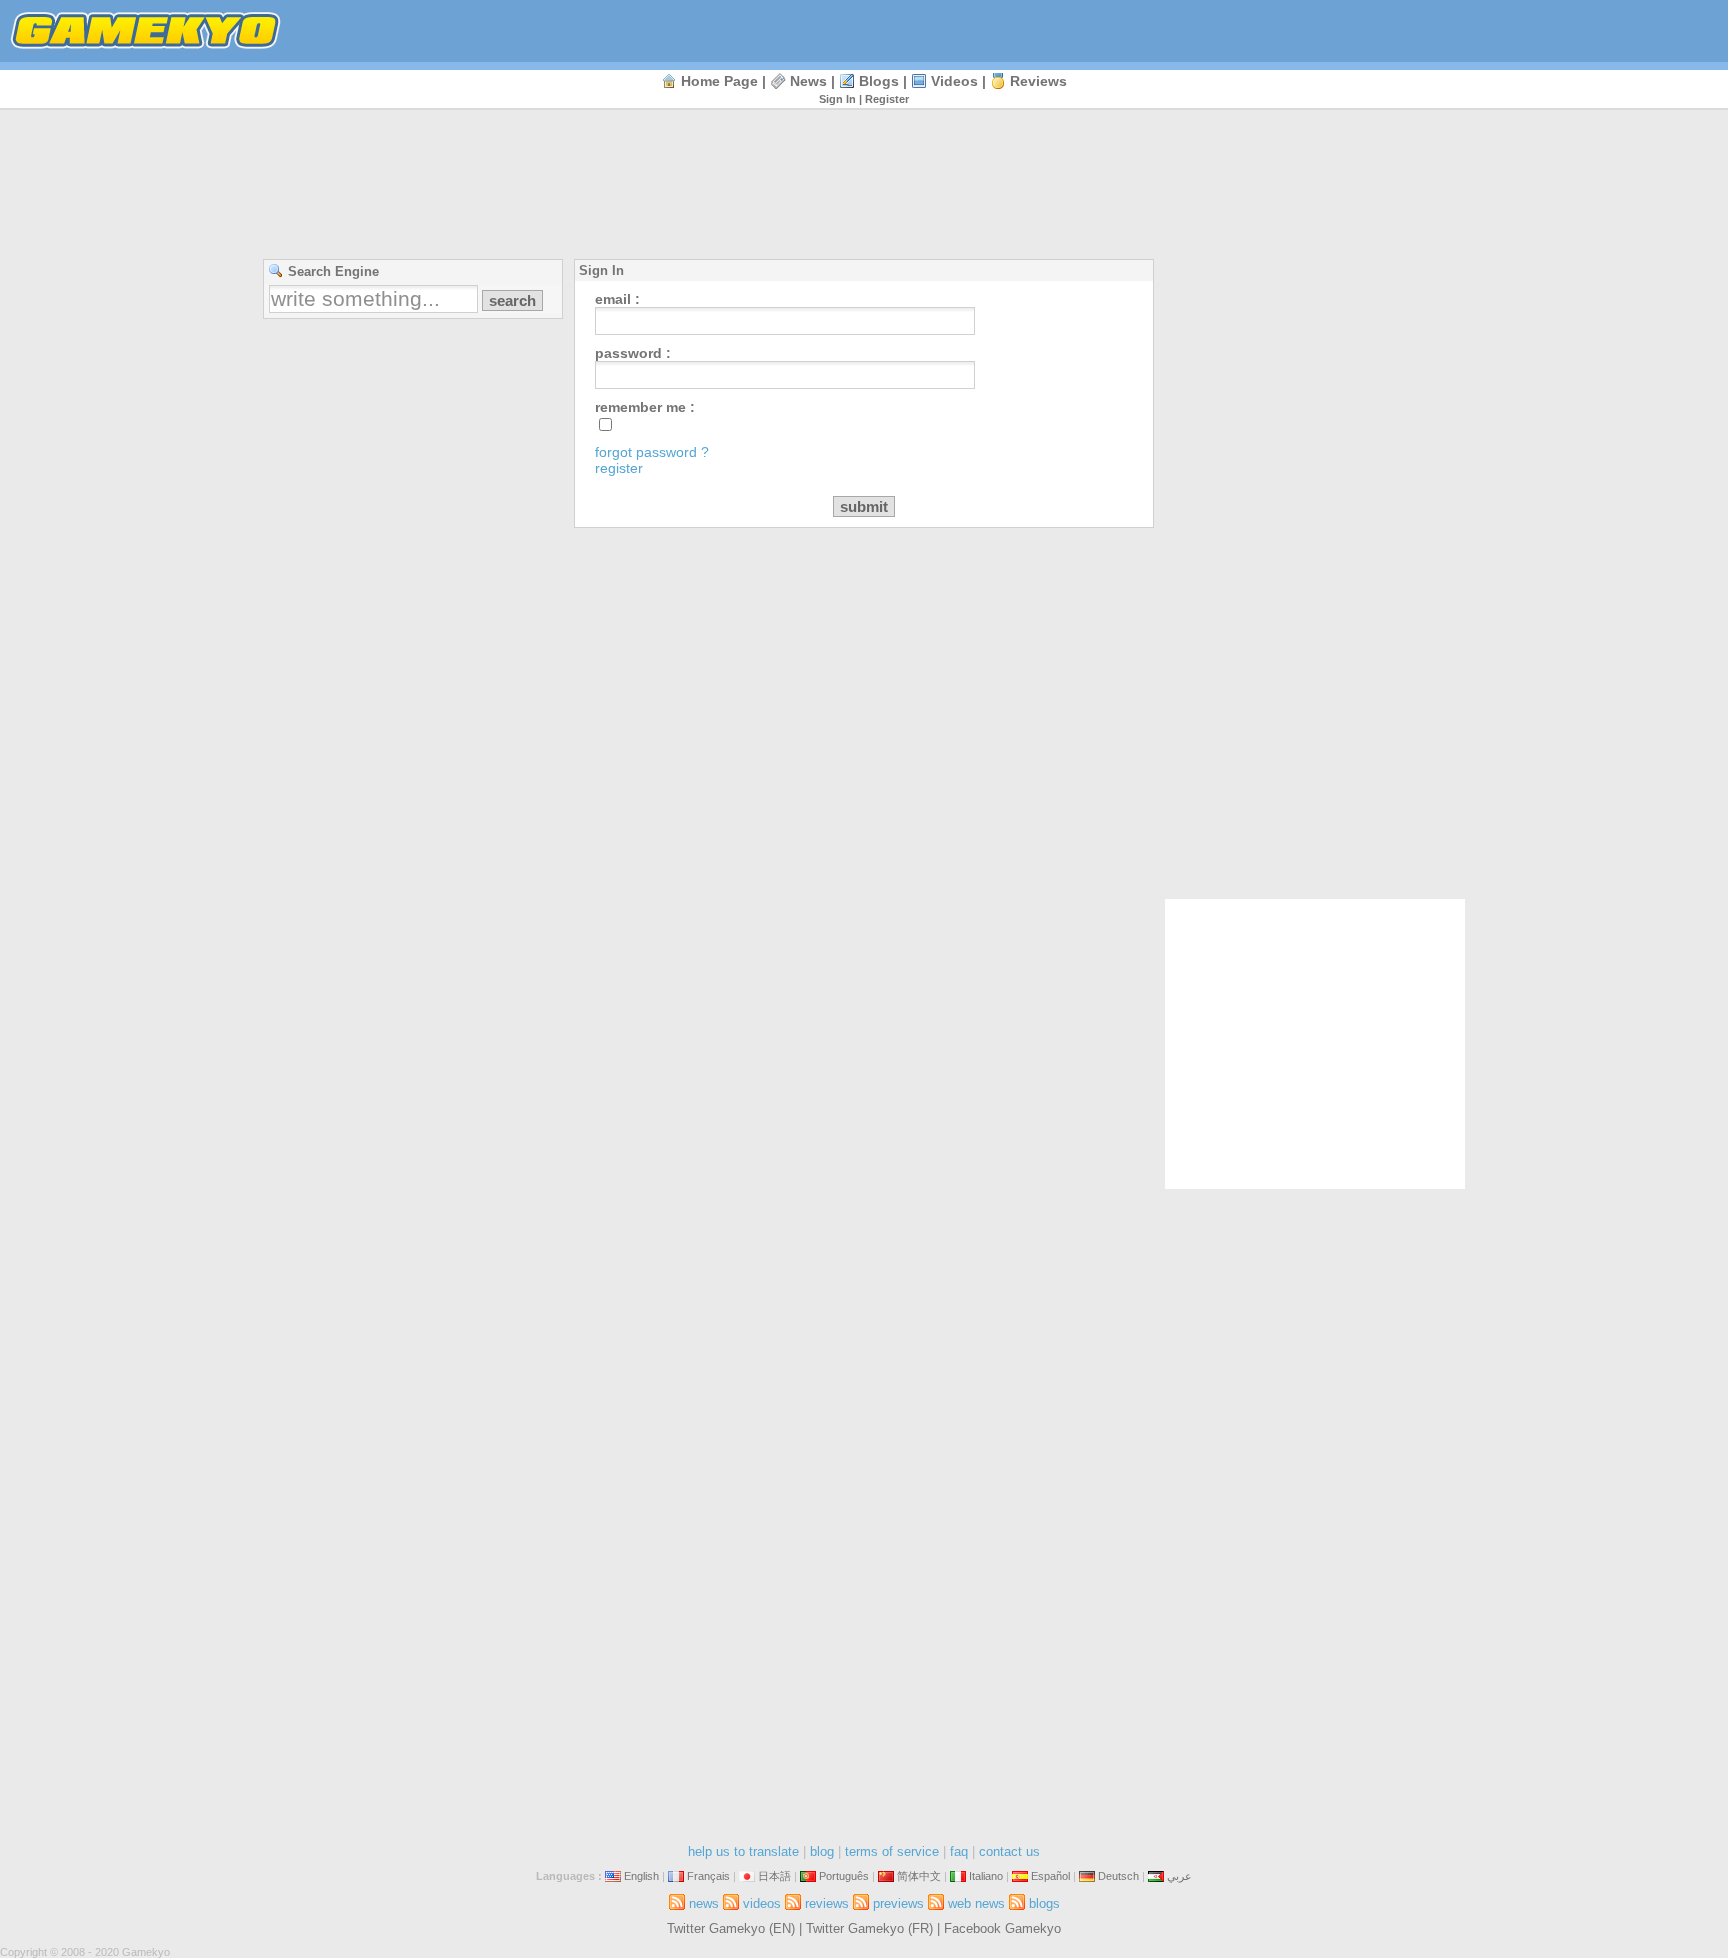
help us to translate (743, 1851)
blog (822, 1851)
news (808, 81)
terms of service (892, 1851)
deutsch (1118, 1876)
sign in (837, 99)
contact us (1009, 1851)
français (708, 1876)
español (1050, 1876)
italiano (986, 1876)
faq (959, 1851)
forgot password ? (652, 452)
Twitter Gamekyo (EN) (731, 1928)
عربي (1179, 1876)
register (887, 99)
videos (954, 81)
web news (976, 1903)
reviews (1038, 81)
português (844, 1876)
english (641, 1876)
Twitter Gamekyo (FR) (869, 1928)
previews (898, 1903)
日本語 (774, 1876)
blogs (879, 81)
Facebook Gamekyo (1002, 1928)
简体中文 (919, 1876)
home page (719, 81)
